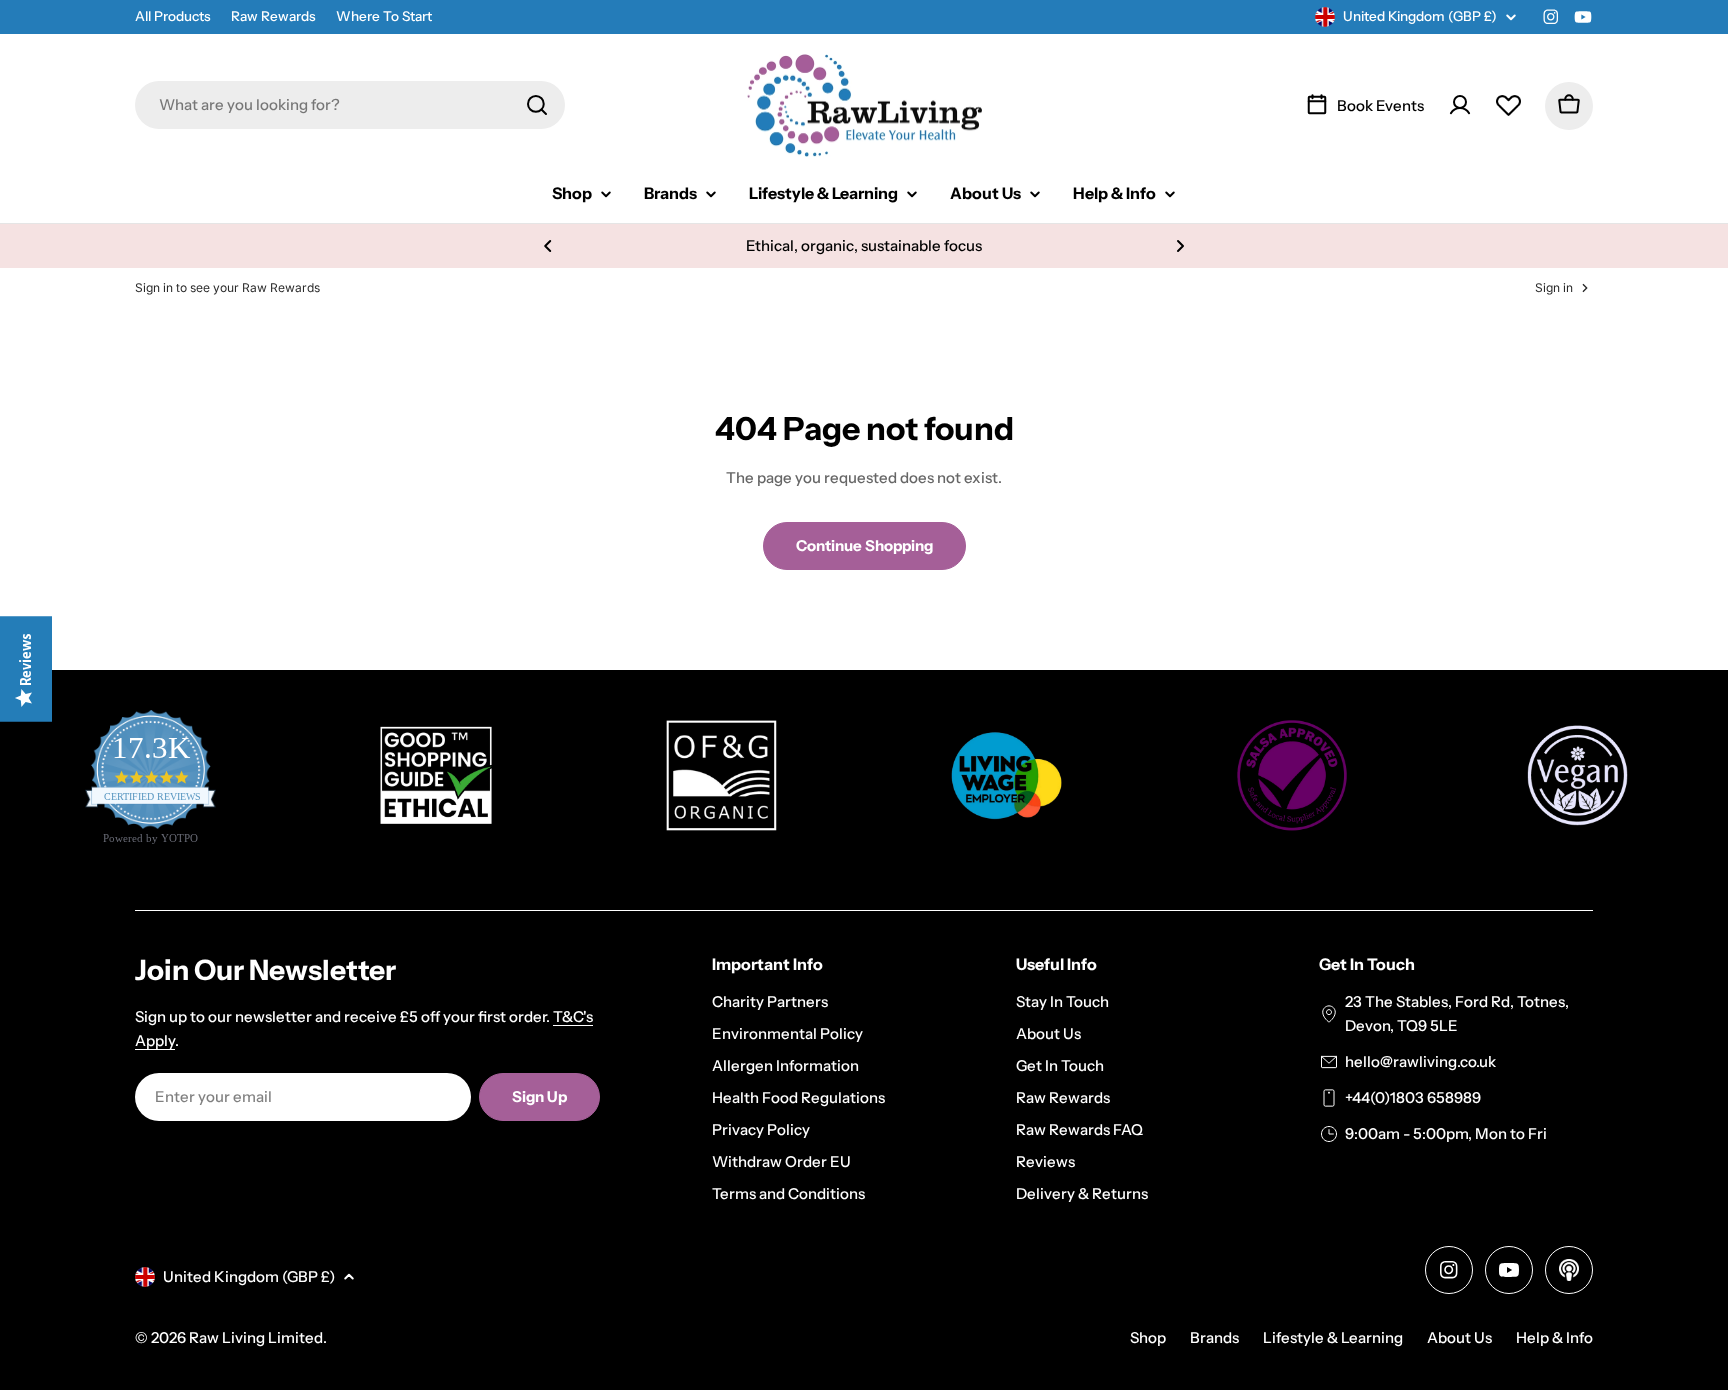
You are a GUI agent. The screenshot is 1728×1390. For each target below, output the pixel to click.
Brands (1214, 1337)
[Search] (537, 105)
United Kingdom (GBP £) (1420, 16)
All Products (173, 16)
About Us (1459, 1337)
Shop (1148, 1337)
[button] (548, 246)
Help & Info (1554, 1337)
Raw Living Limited (256, 1337)
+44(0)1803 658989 (1413, 1097)
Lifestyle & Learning (1333, 1337)
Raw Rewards (273, 16)
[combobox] (350, 105)
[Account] (1460, 105)
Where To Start (384, 16)
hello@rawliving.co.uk (1420, 1061)
